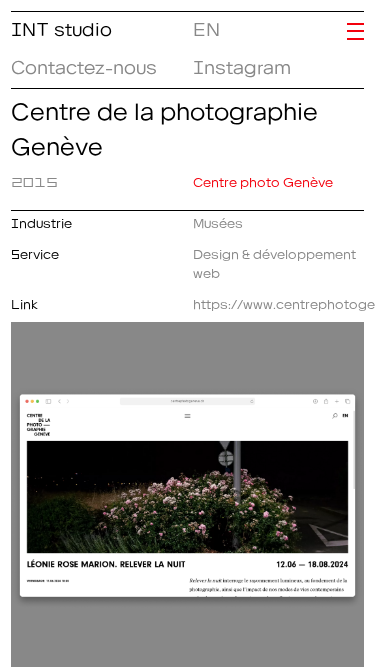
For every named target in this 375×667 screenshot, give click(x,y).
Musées (218, 220)
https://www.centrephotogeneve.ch (278, 301)
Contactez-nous (84, 63)
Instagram (242, 63)
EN (202, 25)
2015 (34, 179)
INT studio (61, 25)
